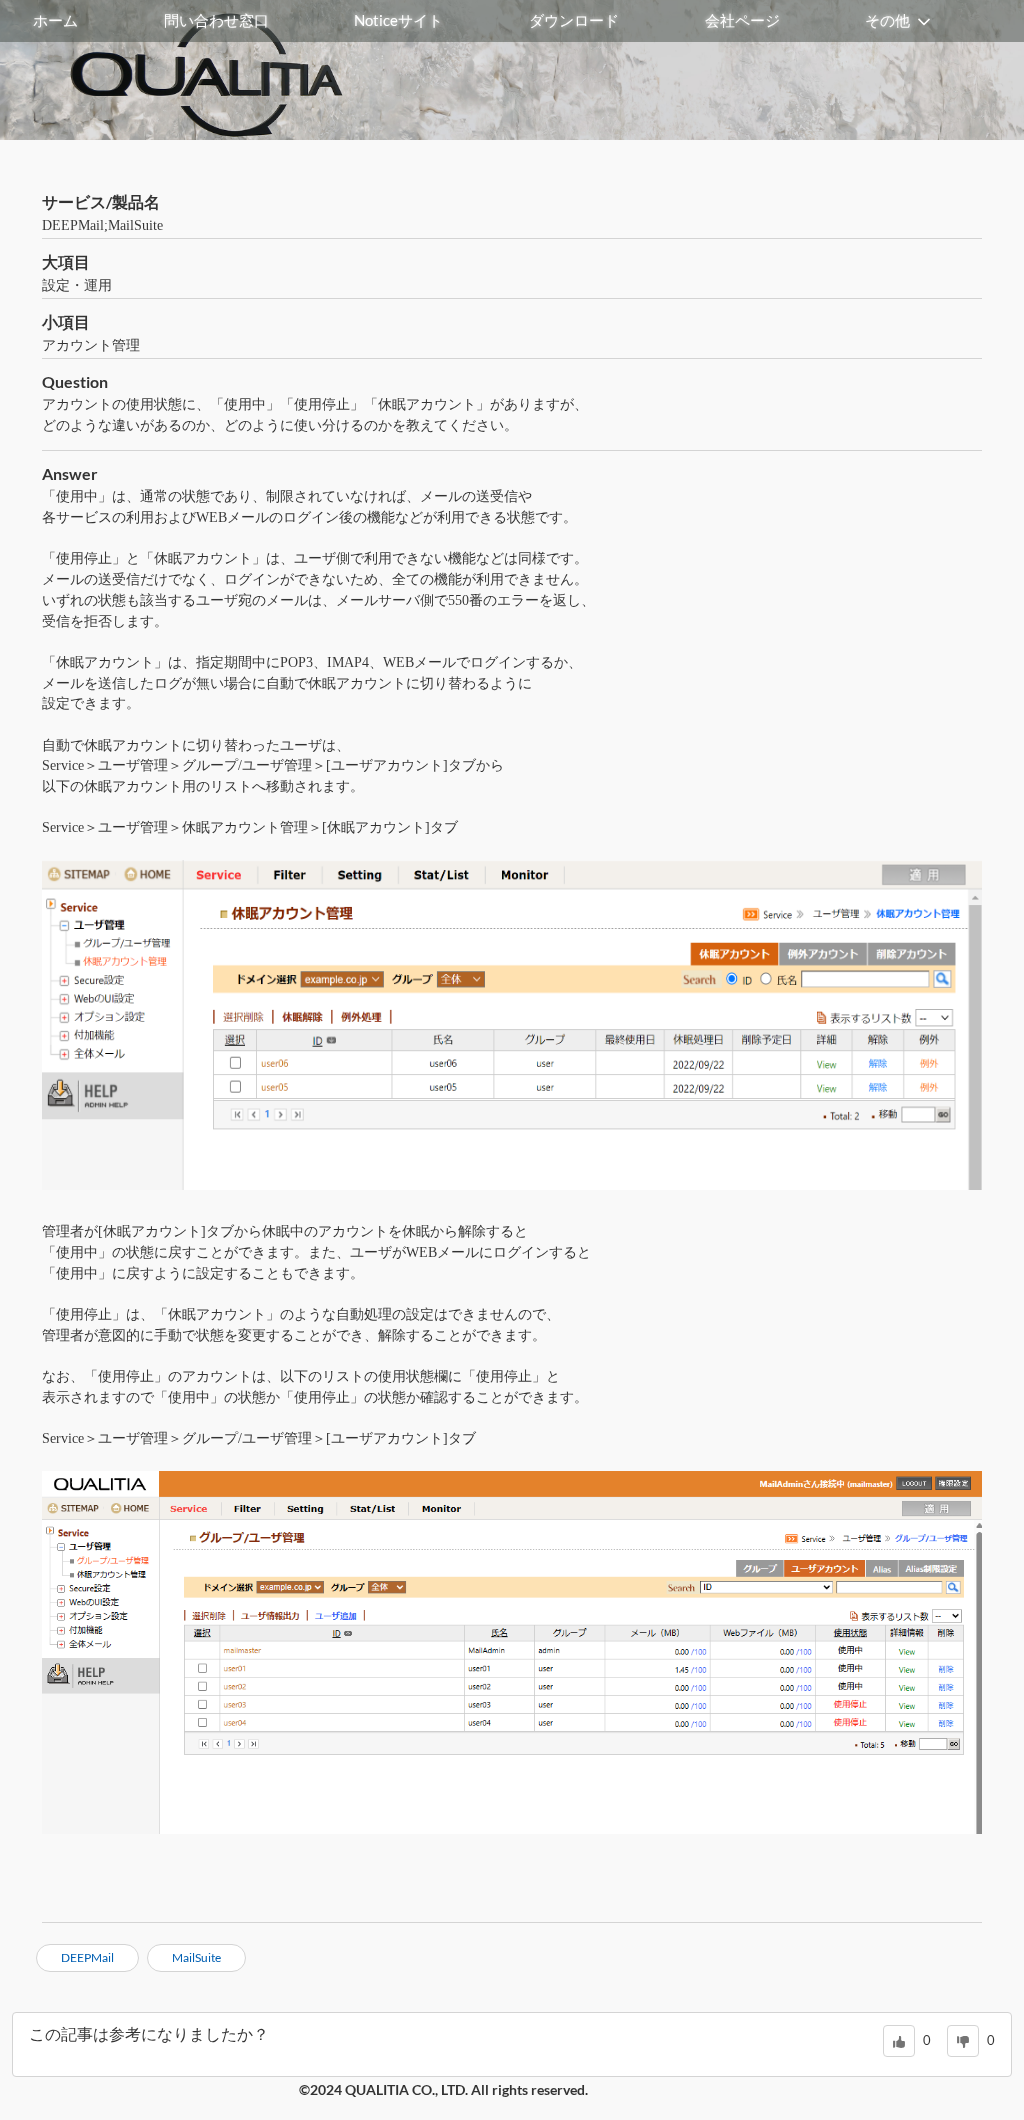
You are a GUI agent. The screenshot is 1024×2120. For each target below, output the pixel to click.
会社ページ (742, 20)
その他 (887, 20)
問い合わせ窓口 (216, 20)
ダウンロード (574, 20)
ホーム (55, 20)
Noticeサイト (398, 20)
